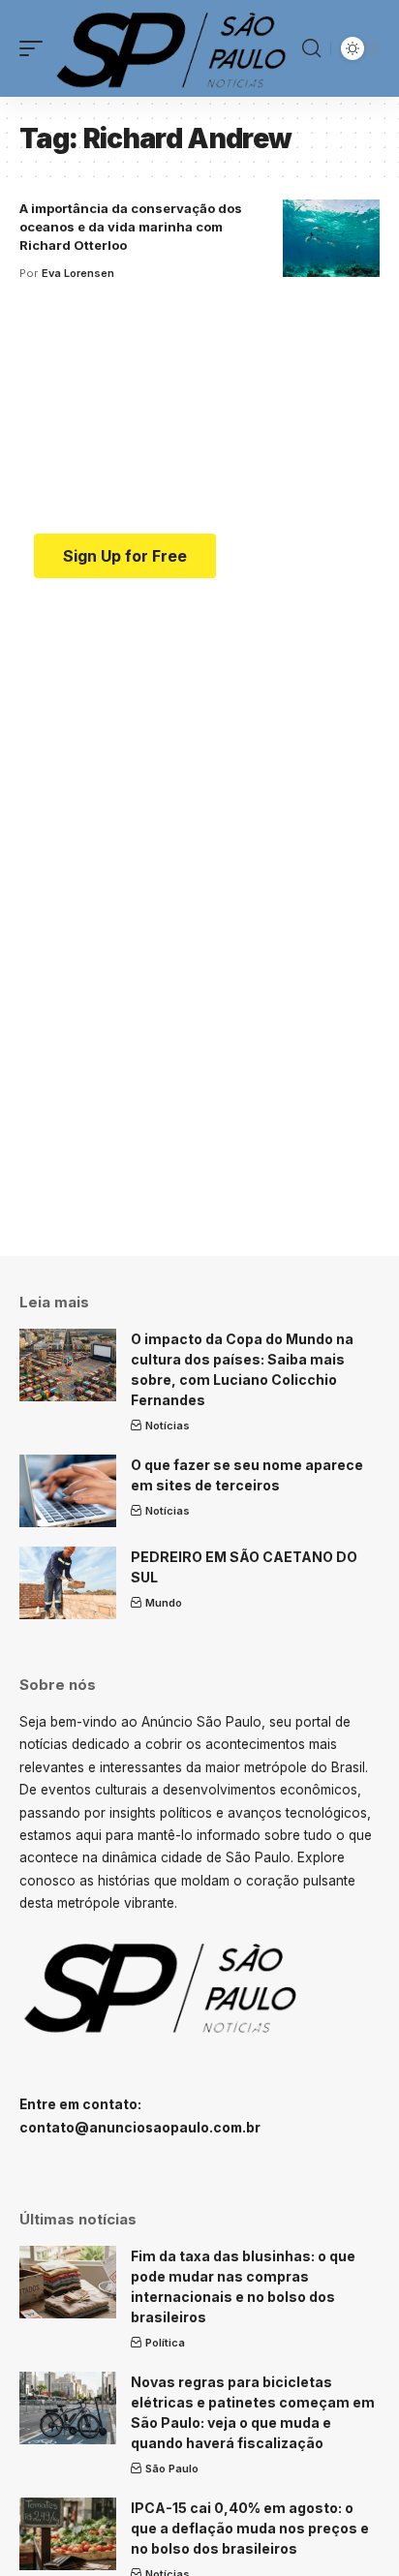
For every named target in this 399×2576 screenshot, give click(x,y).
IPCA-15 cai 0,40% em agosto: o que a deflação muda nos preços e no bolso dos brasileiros (250, 2528)
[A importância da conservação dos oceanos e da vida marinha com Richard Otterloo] (331, 238)
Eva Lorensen (78, 273)
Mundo (164, 1603)
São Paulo (172, 2469)
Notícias (168, 1426)
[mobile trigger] (36, 48)
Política (165, 2343)
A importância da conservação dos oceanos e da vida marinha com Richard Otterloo (131, 227)
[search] (311, 48)
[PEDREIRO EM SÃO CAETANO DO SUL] (68, 1583)
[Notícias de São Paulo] (175, 48)
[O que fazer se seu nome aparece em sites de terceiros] (68, 1491)
